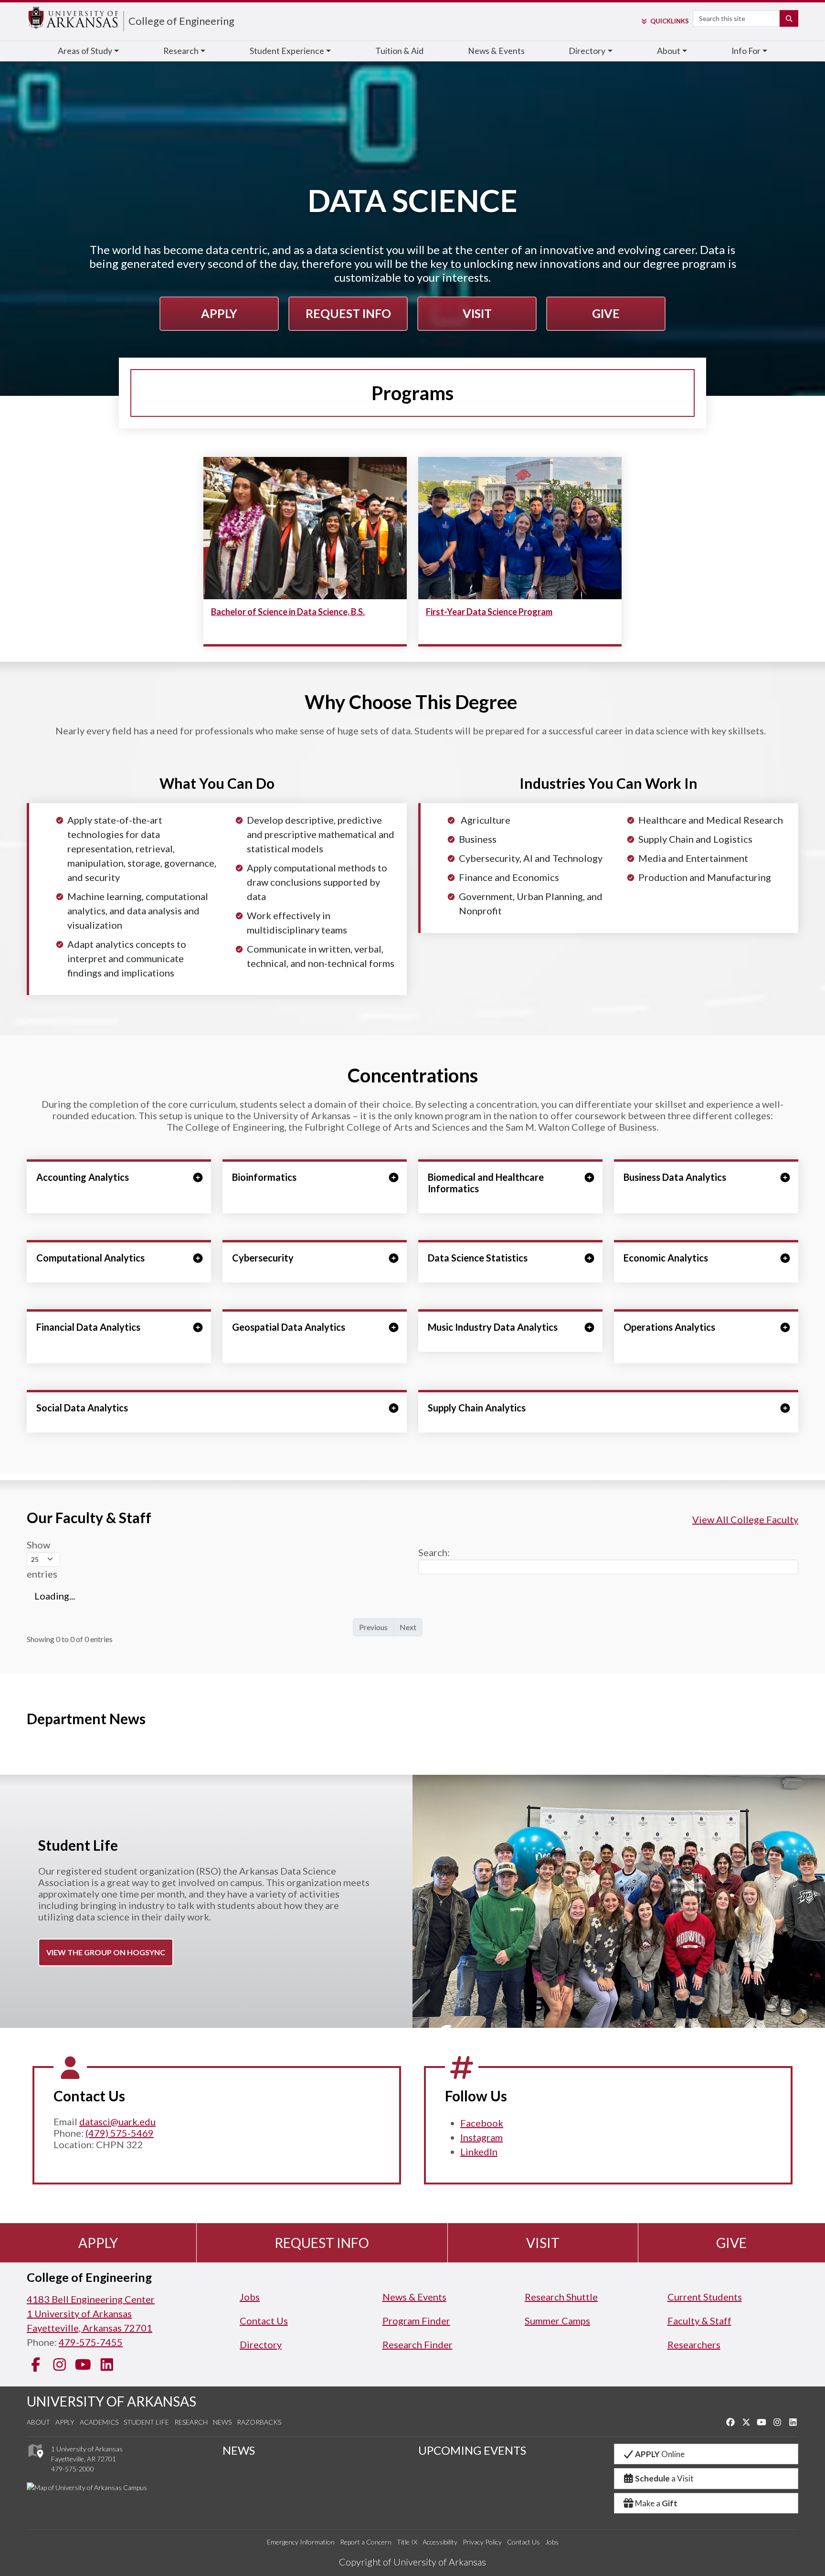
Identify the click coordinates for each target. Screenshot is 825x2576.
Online (660, 2454)
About (38, 2422)
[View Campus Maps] (35, 2460)
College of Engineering (181, 21)
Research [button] (181, 51)
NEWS (239, 2450)
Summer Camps (557, 2321)
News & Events (496, 51)
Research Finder (418, 2344)
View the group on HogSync (106, 1952)
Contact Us (264, 2321)
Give (606, 313)
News (222, 2422)
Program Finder (416, 2321)
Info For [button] (746, 51)
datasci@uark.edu (117, 2121)
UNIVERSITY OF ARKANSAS (111, 2401)
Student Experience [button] (287, 51)
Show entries (42, 1559)
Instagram (481, 2137)
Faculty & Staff (699, 2321)
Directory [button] (587, 51)
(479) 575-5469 (120, 2133)
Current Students (705, 2297)
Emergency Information (301, 2542)
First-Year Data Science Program (489, 612)
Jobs (250, 2297)
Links (669, 21)
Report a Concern (366, 2542)
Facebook (482, 2123)
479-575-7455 (91, 2342)
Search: (434, 1552)
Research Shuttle (561, 2297)
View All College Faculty (745, 1519)
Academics (99, 2422)
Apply (219, 313)
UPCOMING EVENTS (472, 2450)
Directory (261, 2344)
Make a (656, 2503)
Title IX (407, 2542)
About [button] (669, 51)
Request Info (348, 313)
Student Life (146, 2422)
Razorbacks (259, 2422)
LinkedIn (479, 2152)
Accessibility (440, 2542)
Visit (477, 313)
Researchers (694, 2344)
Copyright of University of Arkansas (412, 2562)
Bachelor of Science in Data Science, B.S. (288, 612)
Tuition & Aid (399, 51)
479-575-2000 (73, 2469)
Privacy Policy (482, 2542)
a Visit (664, 2478)
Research (191, 2422)
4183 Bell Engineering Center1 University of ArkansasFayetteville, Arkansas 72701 (91, 2313)
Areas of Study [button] (85, 51)
